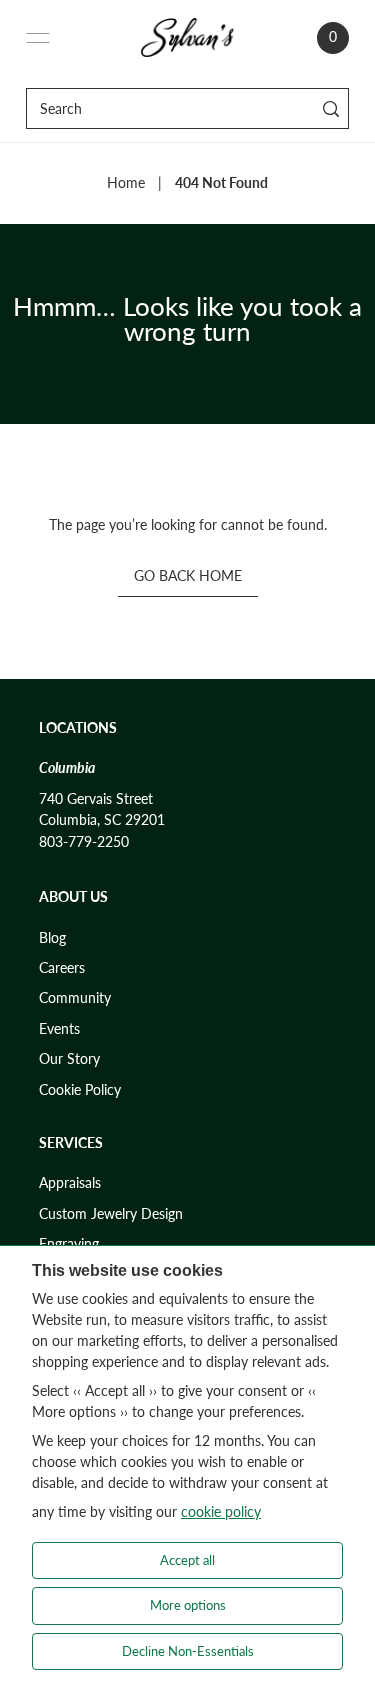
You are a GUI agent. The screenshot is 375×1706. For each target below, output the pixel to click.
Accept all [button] (187, 1560)
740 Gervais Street (96, 799)
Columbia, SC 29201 (102, 820)
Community (75, 998)
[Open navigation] (38, 38)
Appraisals (70, 1183)
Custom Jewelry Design (111, 1214)
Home (126, 183)
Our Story (69, 1059)
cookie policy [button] (221, 1511)
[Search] (330, 108)
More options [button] (188, 1605)
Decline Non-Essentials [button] (188, 1651)
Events (59, 1029)
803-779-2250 (84, 842)
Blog (52, 938)
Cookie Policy (80, 1090)
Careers (62, 968)
